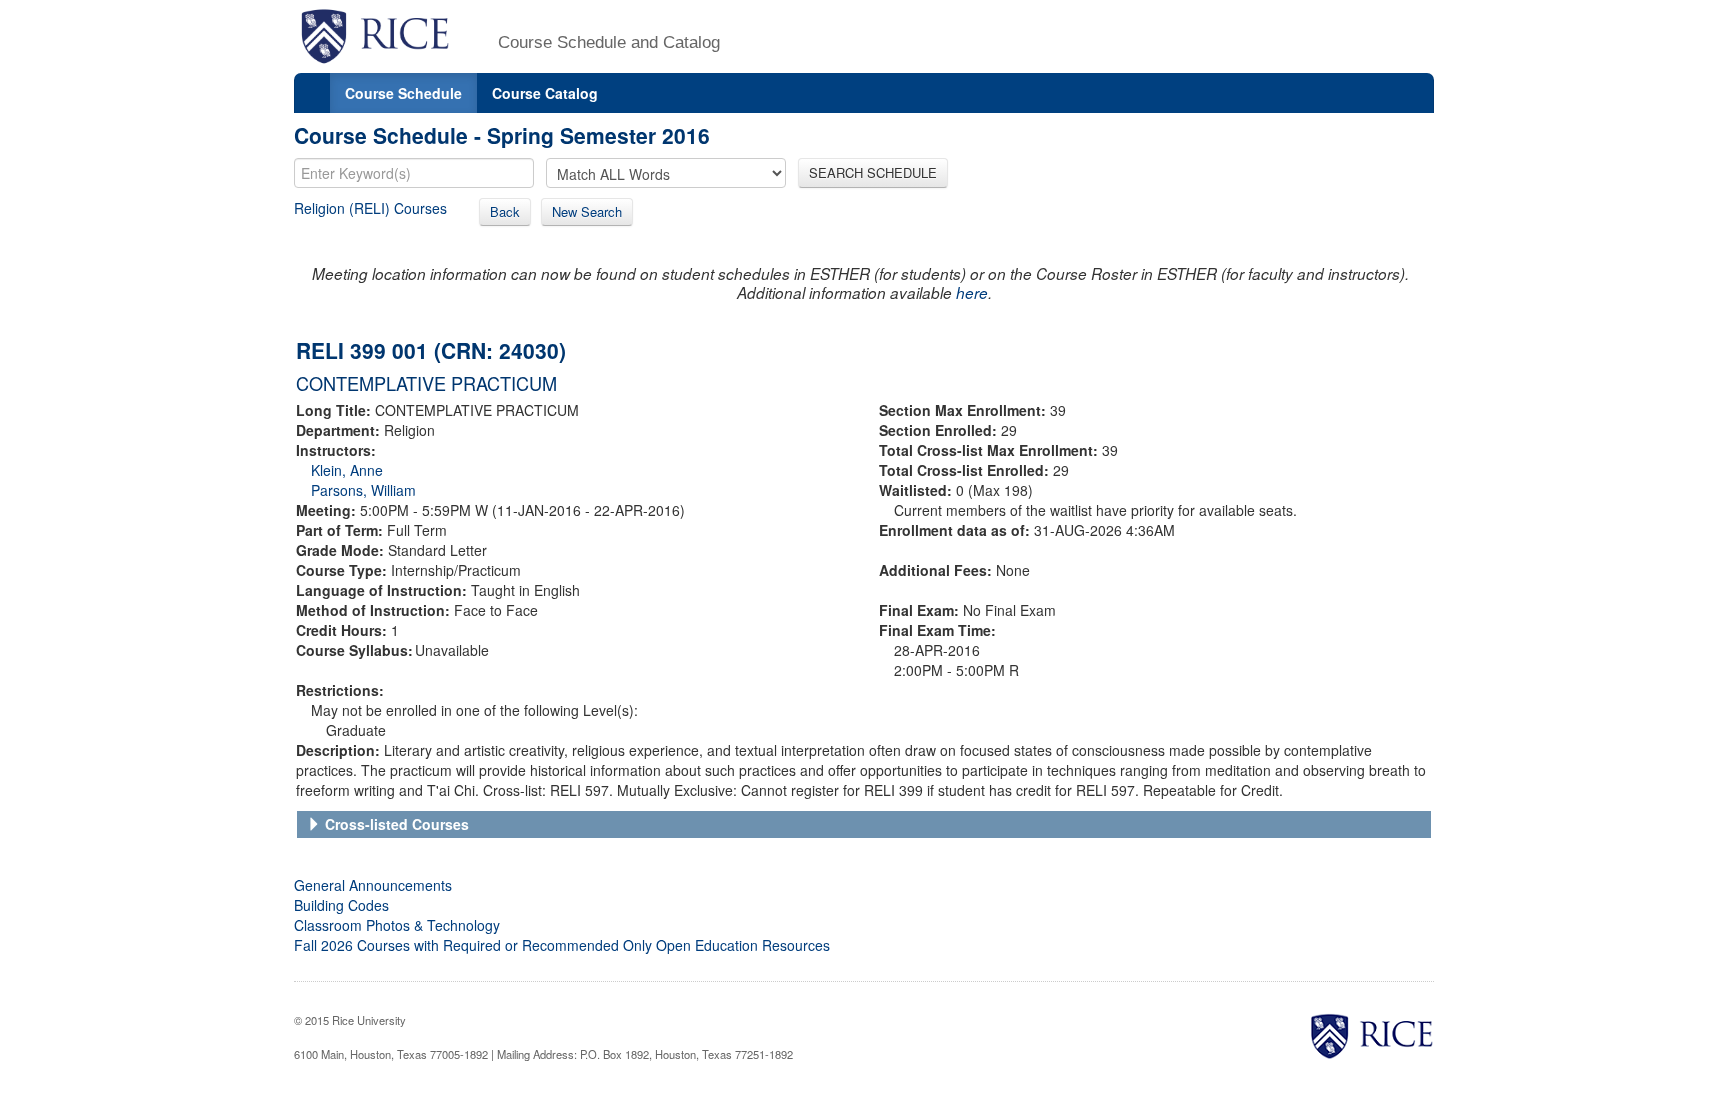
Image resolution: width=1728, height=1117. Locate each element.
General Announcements (373, 885)
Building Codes (341, 905)
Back (505, 211)
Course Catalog (545, 93)
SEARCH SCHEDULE (873, 172)
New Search (587, 211)
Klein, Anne (347, 470)
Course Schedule (403, 93)
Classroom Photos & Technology (397, 925)
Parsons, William (363, 490)
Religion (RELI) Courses (370, 208)
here (972, 292)
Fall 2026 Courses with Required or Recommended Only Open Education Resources (562, 945)
